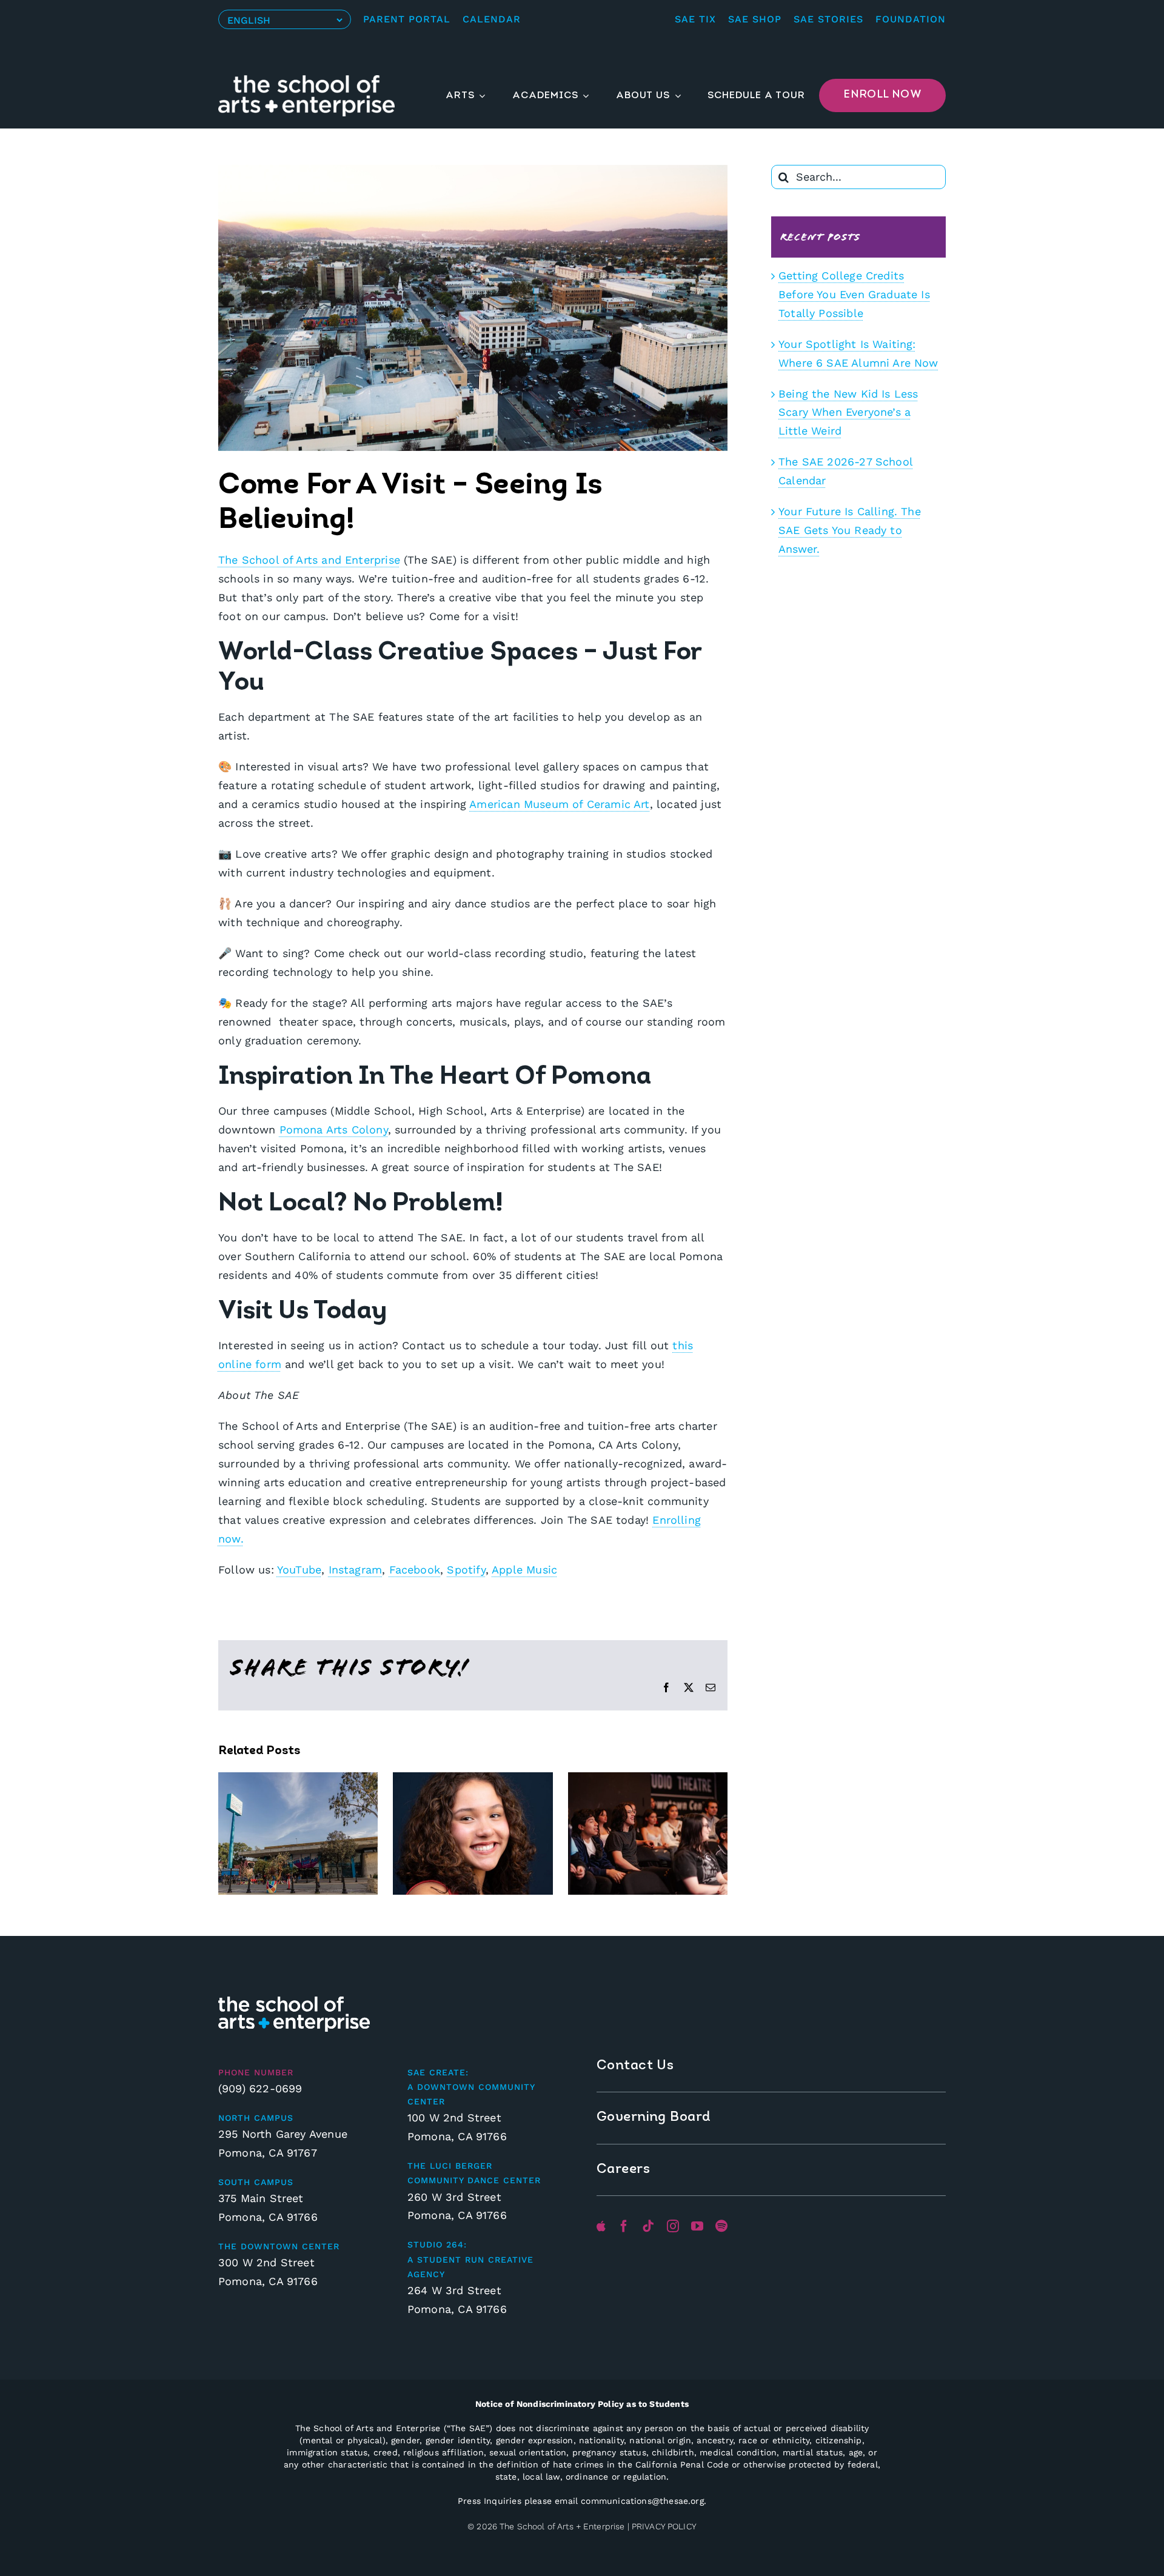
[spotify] (721, 2226)
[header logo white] (306, 80)
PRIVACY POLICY (664, 2526)
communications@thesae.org (642, 2501)
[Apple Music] (601, 2226)
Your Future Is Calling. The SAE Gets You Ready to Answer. (850, 530)
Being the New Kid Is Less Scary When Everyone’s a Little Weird (848, 412)
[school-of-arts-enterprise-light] (294, 2002)
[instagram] (673, 2226)
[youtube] (697, 2226)
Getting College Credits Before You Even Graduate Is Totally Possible (854, 294)
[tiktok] (648, 2226)
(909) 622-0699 (260, 2088)
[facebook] (624, 2226)
